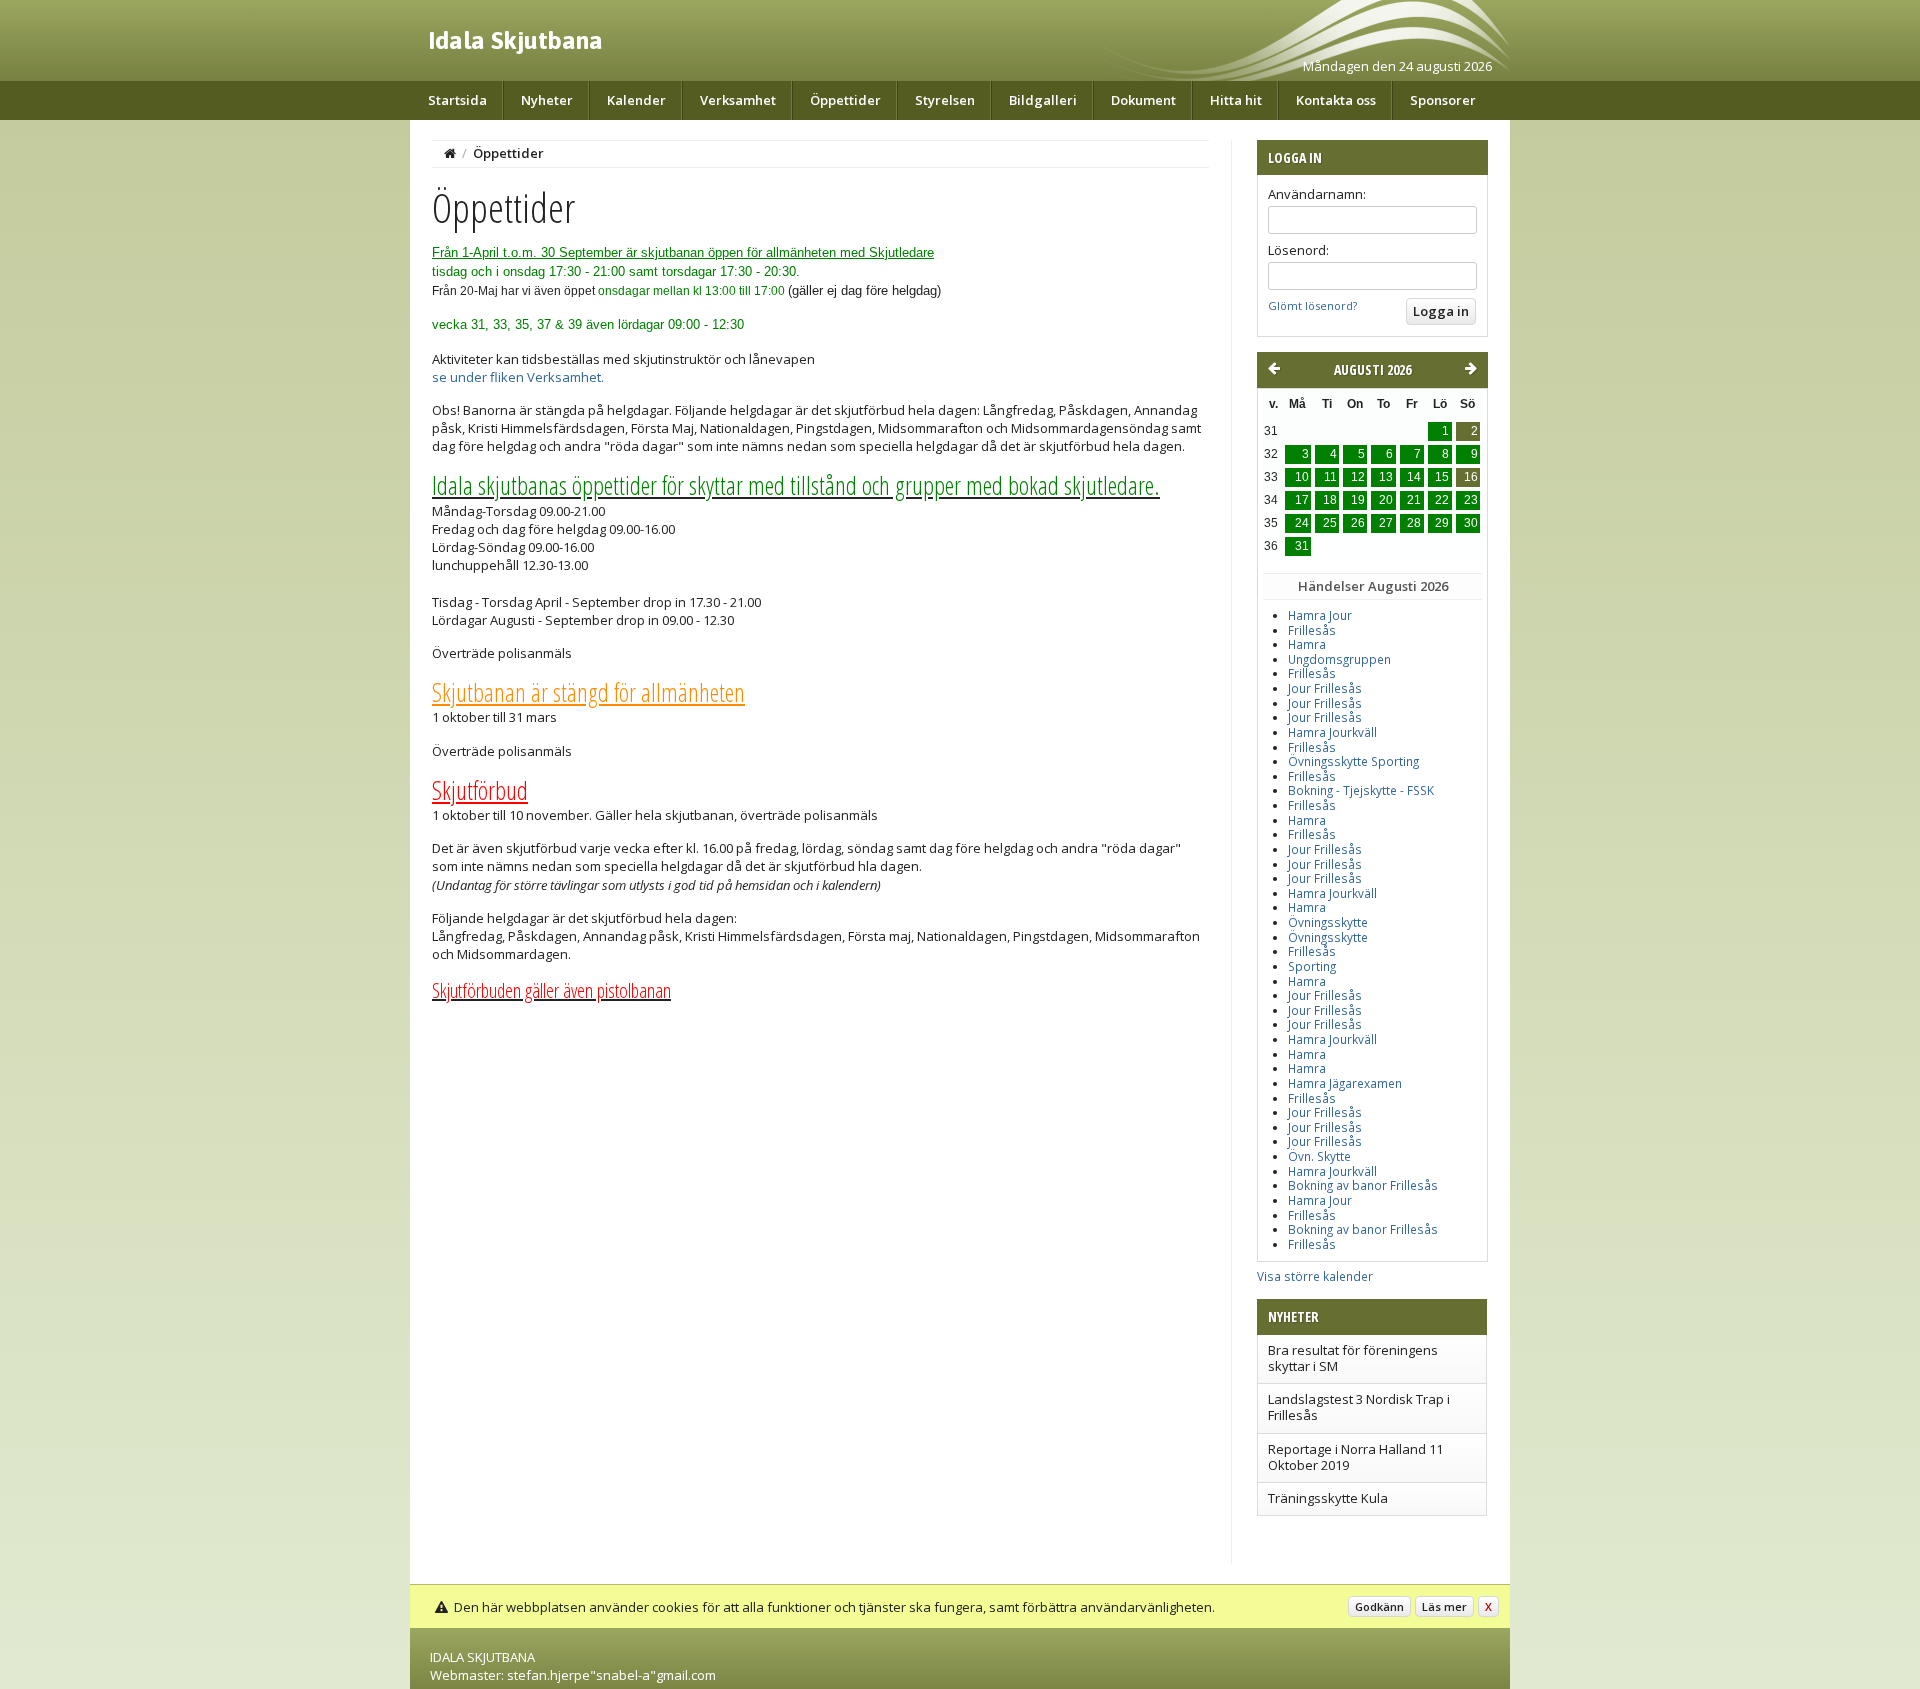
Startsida (457, 100)
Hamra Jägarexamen (1345, 1083)
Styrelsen (945, 100)
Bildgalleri (1043, 100)
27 (1386, 523)
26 (1358, 523)
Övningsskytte (1328, 922)
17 (1302, 500)
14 (1414, 477)
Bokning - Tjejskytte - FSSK (1361, 790)
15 (1442, 477)
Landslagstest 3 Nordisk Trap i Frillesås (1359, 1407)
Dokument (1143, 100)
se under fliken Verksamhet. (518, 377)
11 (1330, 477)
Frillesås (1312, 630)
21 (1414, 500)
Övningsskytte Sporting (1353, 761)
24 (1302, 523)
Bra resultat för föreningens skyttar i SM (1353, 1358)
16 (1471, 477)
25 (1330, 523)
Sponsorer (1443, 100)
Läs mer (1444, 1606)
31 (1302, 546)
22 (1442, 500)
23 (1471, 500)
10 (1302, 477)
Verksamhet (738, 100)
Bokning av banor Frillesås (1363, 1185)
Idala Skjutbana (515, 40)
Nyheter (547, 100)
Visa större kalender (1315, 1276)
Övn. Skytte (1319, 1156)
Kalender (636, 100)
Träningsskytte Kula (1328, 1498)
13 (1386, 477)
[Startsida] (450, 153)
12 (1358, 477)
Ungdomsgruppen (1339, 659)
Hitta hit (1236, 100)
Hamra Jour (1320, 615)
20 (1386, 500)
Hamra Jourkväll (1332, 732)
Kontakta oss (1336, 100)
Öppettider (845, 100)
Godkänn (1379, 1606)
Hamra (1307, 644)
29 (1442, 523)
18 (1330, 500)
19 (1358, 500)
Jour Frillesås (1325, 688)
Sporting (1312, 966)
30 (1471, 523)
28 (1414, 523)
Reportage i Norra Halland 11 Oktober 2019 (1355, 1457)
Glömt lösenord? (1312, 305)
